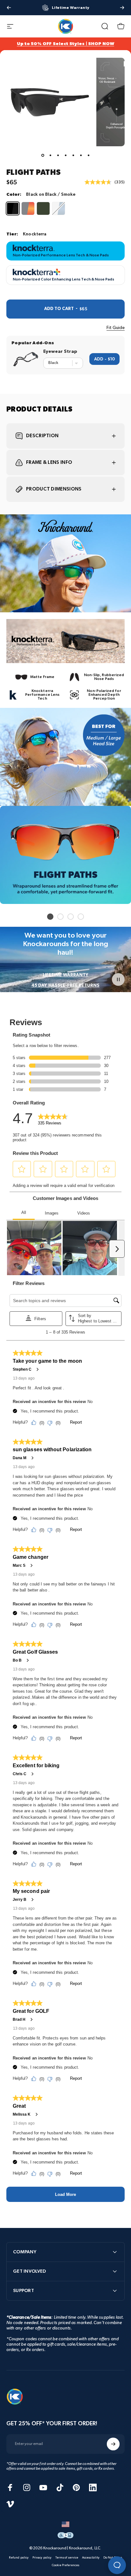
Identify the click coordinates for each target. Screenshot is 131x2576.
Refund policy (19, 2558)
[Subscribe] (113, 2444)
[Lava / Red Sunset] (28, 208)
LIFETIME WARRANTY (65, 975)
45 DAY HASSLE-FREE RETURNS (65, 985)
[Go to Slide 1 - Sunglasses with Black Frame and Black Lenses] (43, 155)
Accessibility (91, 2558)
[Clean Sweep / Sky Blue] (59, 208)
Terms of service (67, 2558)
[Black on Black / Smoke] (13, 208)
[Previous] (9, 8)
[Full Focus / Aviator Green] (43, 208)
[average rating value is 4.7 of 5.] (100, 182)
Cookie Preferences (65, 2565)
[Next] (122, 8)
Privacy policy (42, 2558)
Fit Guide (116, 328)
